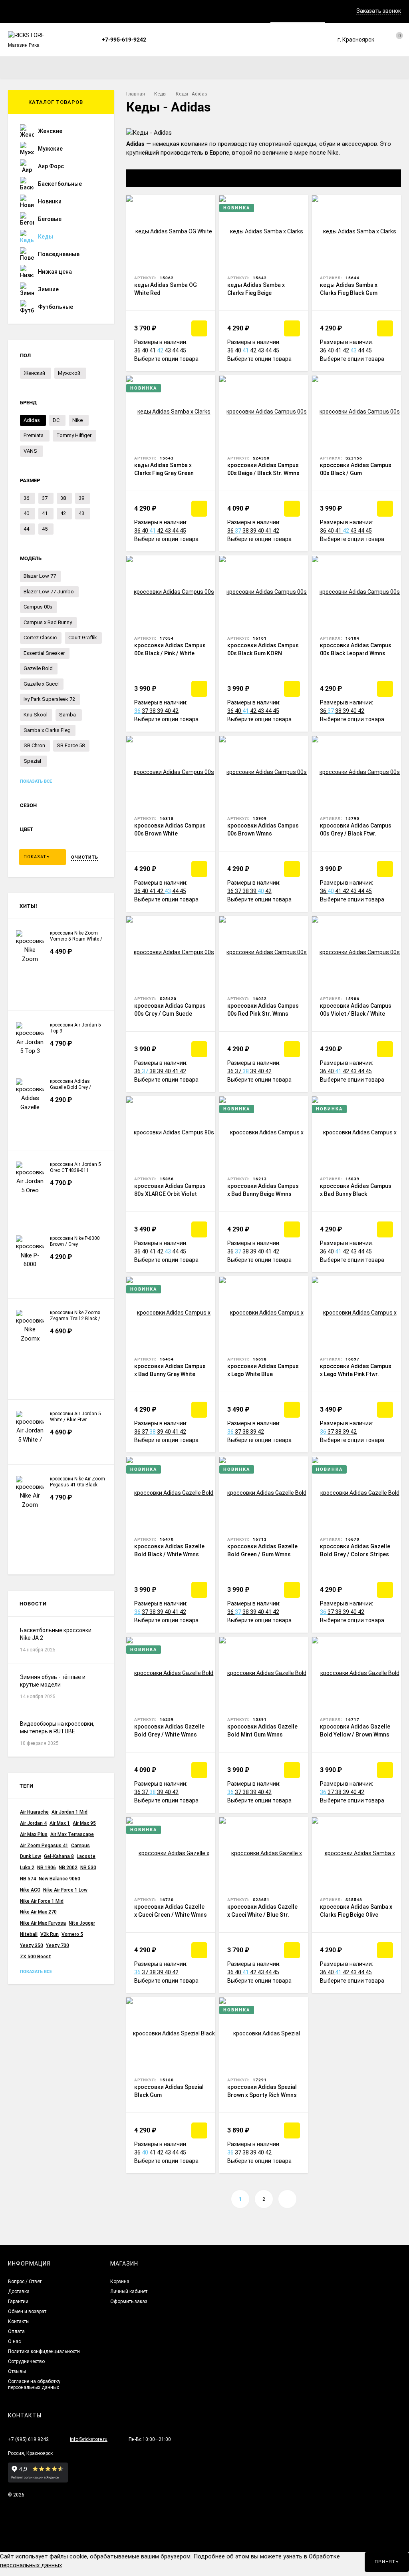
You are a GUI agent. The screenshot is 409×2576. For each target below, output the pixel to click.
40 (146, 350)
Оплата (16, 2331)
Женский (34, 373)
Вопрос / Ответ (25, 2282)
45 (183, 350)
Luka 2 (27, 1868)
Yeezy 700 (58, 1945)
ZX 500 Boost (36, 1957)
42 (161, 350)
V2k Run (50, 1934)
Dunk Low (31, 1856)
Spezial (32, 761)
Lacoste (86, 1856)
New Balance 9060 (60, 1879)
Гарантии (18, 2301)
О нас (14, 2341)
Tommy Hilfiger (74, 435)
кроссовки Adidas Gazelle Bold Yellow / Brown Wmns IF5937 (355, 1735)
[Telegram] (165, 40)
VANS (30, 451)
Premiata (34, 435)
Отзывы (17, 2371)
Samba (68, 715)
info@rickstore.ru (89, 2439)
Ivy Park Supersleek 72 (49, 699)
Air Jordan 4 (33, 1823)
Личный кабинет (129, 2292)
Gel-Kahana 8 (59, 1856)
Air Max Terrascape (72, 1834)
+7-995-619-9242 (124, 40)
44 (176, 350)
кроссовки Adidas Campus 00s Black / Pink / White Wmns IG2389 (170, 653)
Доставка (19, 2292)
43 (168, 350)
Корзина (120, 2282)
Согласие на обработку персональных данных (34, 2384)
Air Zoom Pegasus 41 (44, 1846)
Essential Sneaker (44, 653)
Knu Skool (36, 715)
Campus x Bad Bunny (48, 622)
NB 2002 (68, 1868)
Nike (77, 420)
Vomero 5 (72, 1934)
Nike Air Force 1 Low (65, 1890)
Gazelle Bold (38, 668)
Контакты (19, 2321)
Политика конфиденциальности (44, 2351)
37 (239, 531)
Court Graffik (83, 638)
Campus (80, 1846)
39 (254, 531)
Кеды (160, 94)
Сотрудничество (26, 2361)
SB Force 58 (71, 745)
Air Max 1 (60, 1823)
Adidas (32, 420)
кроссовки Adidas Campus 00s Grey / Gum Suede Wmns (170, 1014)
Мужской (69, 373)
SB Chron (34, 745)
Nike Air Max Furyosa (43, 1923)
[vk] (155, 40)
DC (56, 420)
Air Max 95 (84, 1823)
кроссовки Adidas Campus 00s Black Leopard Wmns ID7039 (356, 653)
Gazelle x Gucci (41, 684)
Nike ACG (30, 1890)
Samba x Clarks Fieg (47, 730)
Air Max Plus (34, 1834)
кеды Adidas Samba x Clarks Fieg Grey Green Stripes (164, 473)
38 (246, 531)
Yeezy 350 (32, 1945)
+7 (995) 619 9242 (28, 2439)
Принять (387, 2562)
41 (153, 350)
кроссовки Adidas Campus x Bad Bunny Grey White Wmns (170, 1374)
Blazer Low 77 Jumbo (49, 592)
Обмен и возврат (27, 2311)
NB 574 (28, 1879)
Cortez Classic (40, 638)
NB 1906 (47, 1868)
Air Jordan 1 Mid (69, 1812)
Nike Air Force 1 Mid (42, 1901)
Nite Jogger (82, 1923)
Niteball (29, 1934)
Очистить (85, 857)
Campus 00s (38, 607)
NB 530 (88, 1868)
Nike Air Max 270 (38, 1912)
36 (138, 350)
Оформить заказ (129, 2301)
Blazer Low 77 (40, 576)
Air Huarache (34, 1812)
